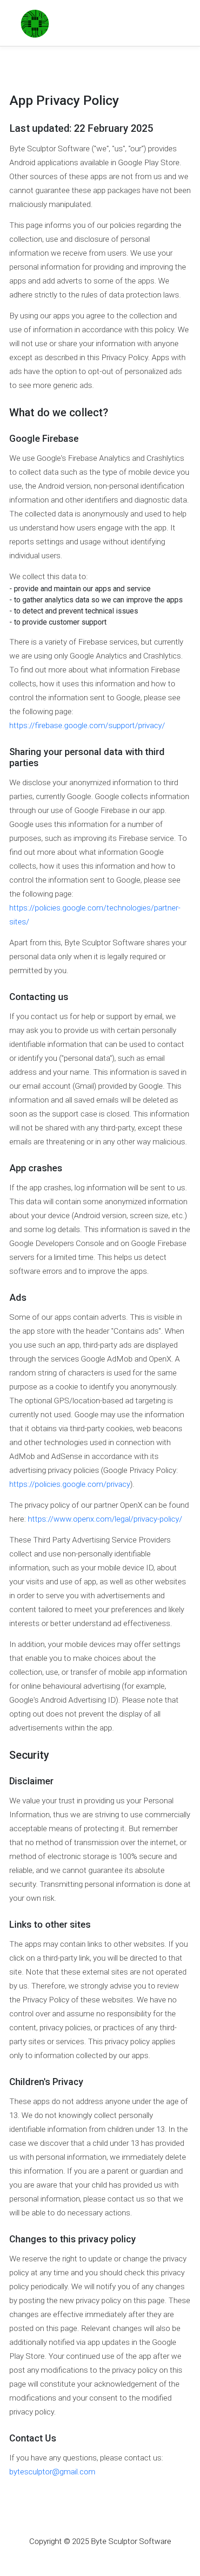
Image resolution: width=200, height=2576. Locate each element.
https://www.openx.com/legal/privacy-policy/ (105, 1519)
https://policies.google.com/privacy (70, 1484)
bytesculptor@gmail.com (52, 2472)
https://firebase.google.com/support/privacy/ (87, 725)
